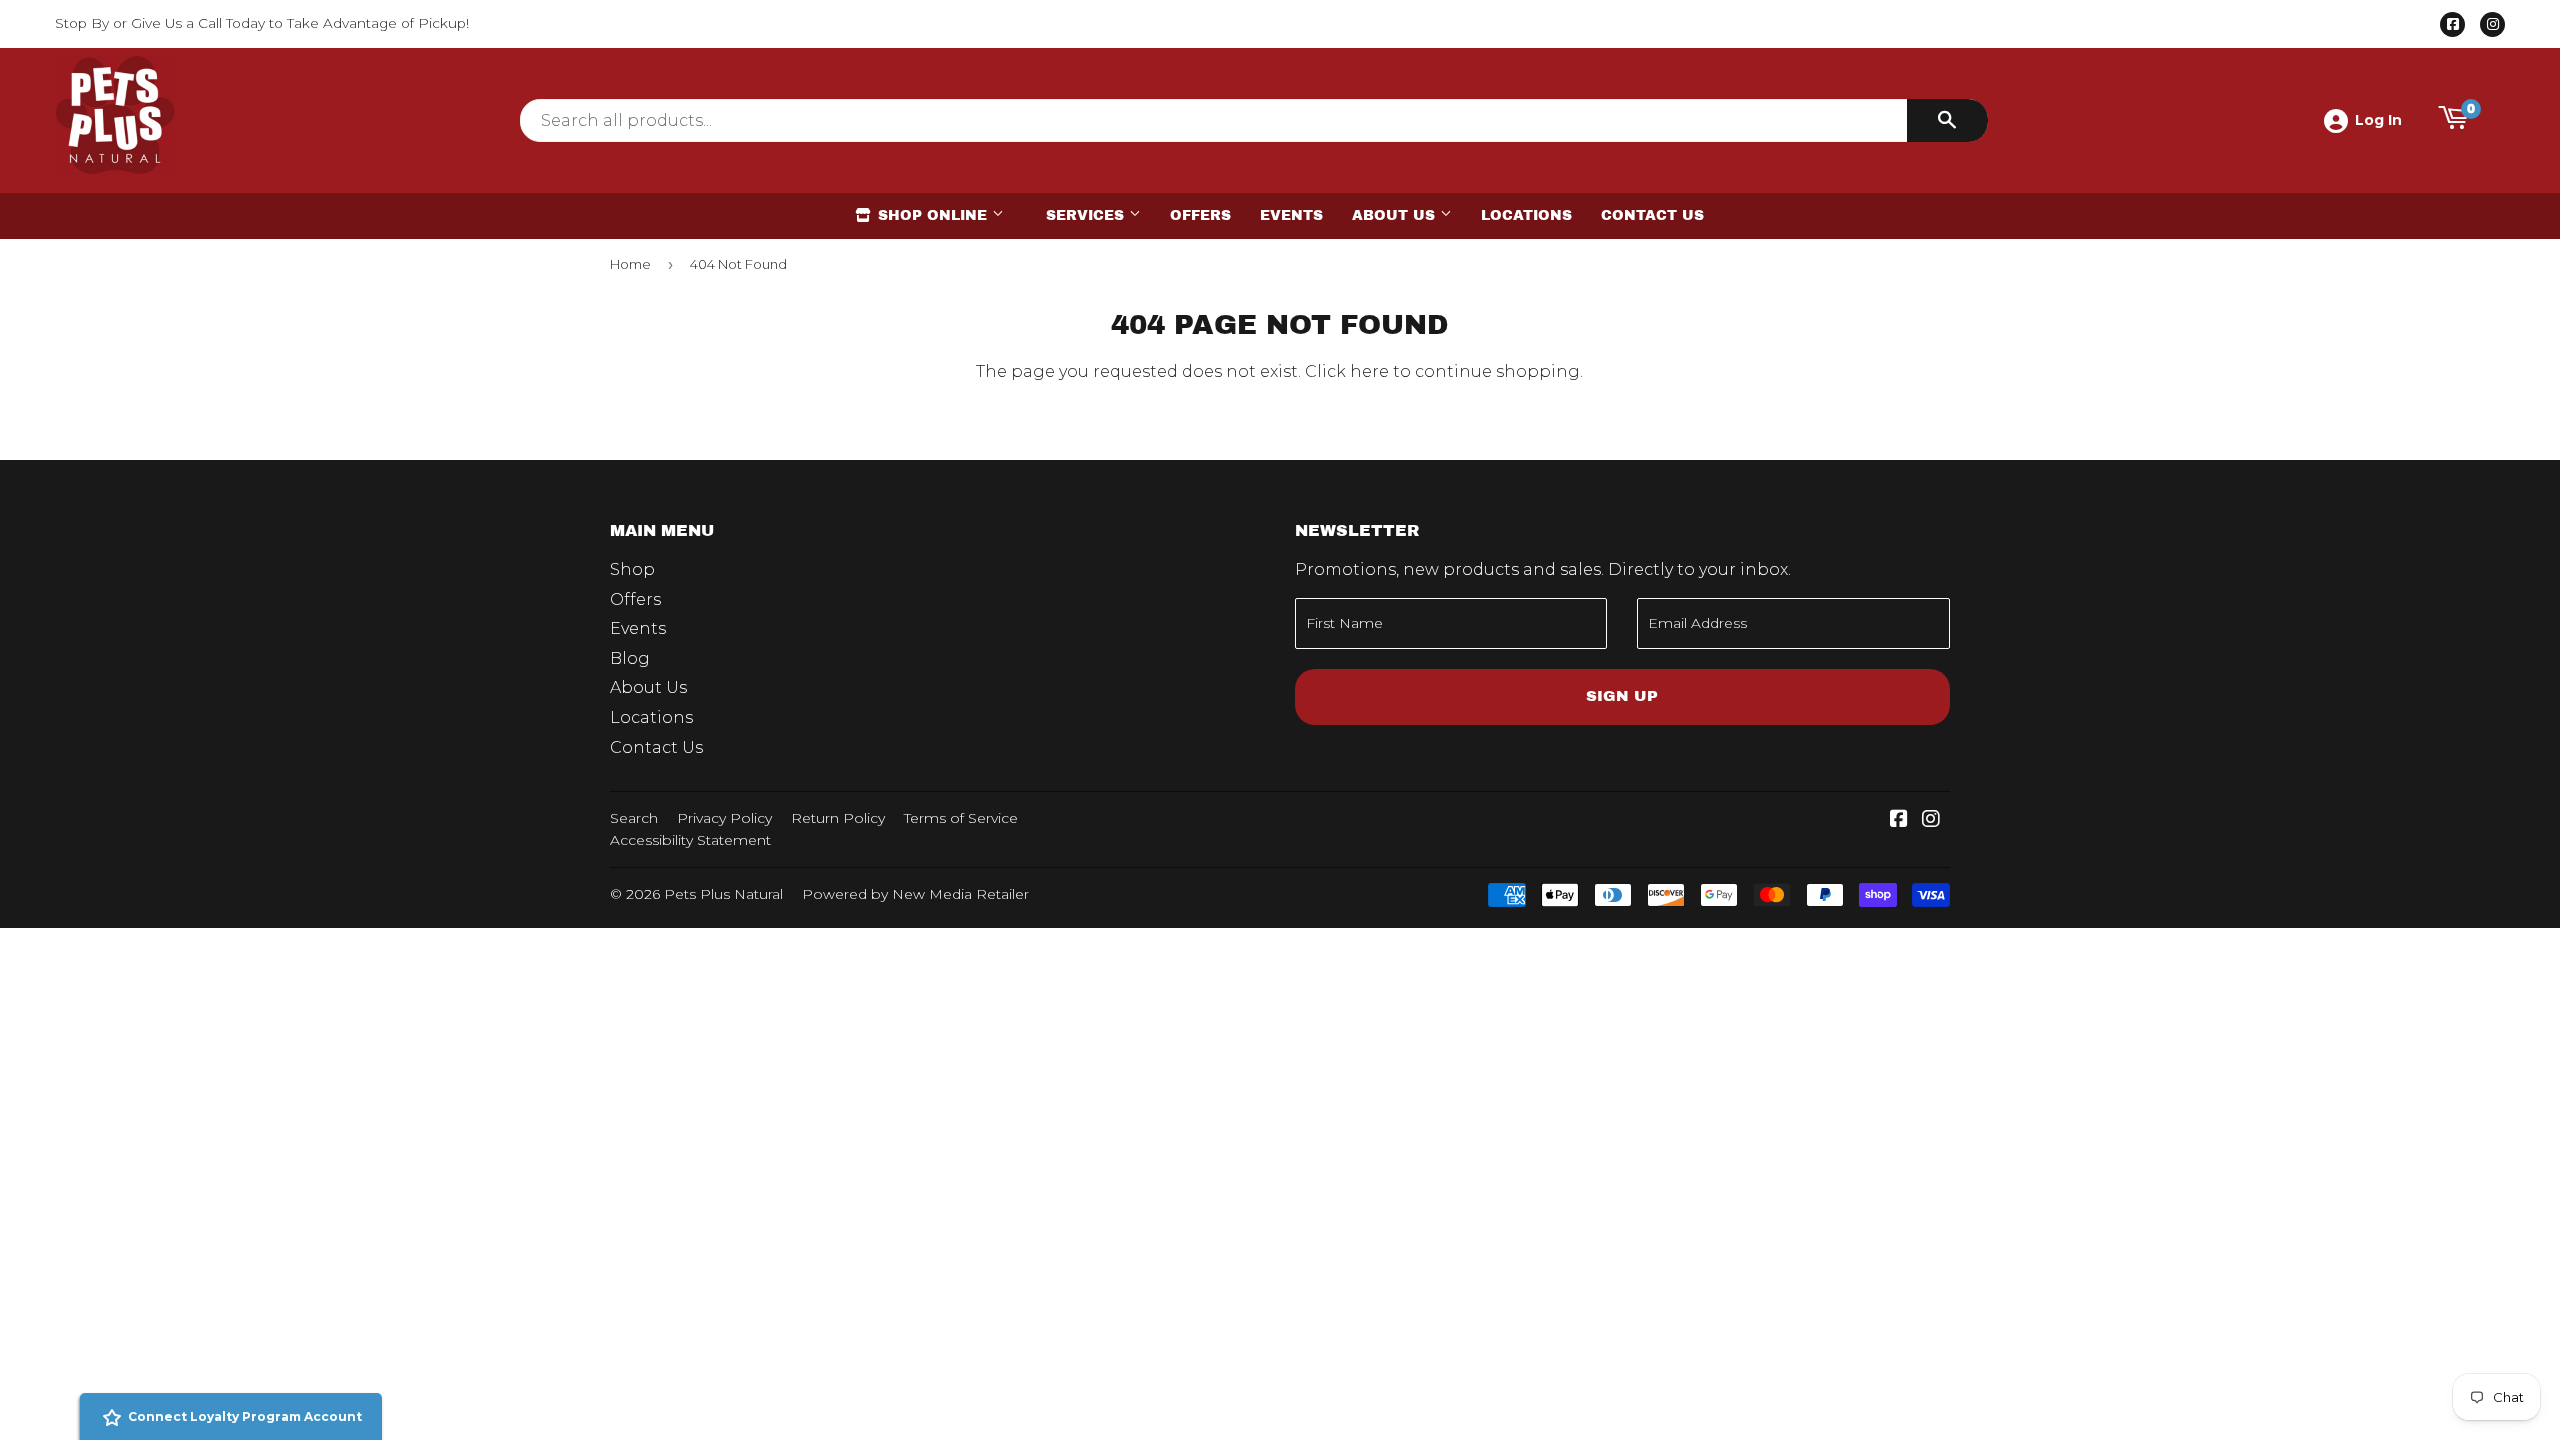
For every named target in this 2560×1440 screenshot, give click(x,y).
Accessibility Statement (690, 840)
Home (630, 264)
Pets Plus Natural (723, 894)
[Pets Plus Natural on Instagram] (1931, 820)
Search (634, 818)
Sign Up (1622, 696)
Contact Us (1652, 215)
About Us (1396, 215)
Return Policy (838, 818)
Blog (630, 658)
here (1369, 371)
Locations (1526, 215)
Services (1087, 215)
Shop (632, 569)
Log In (2378, 120)
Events (1291, 215)
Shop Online (932, 215)
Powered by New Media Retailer (915, 894)
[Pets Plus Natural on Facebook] (1899, 820)
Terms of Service (961, 818)
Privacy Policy (724, 818)
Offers (1200, 215)
